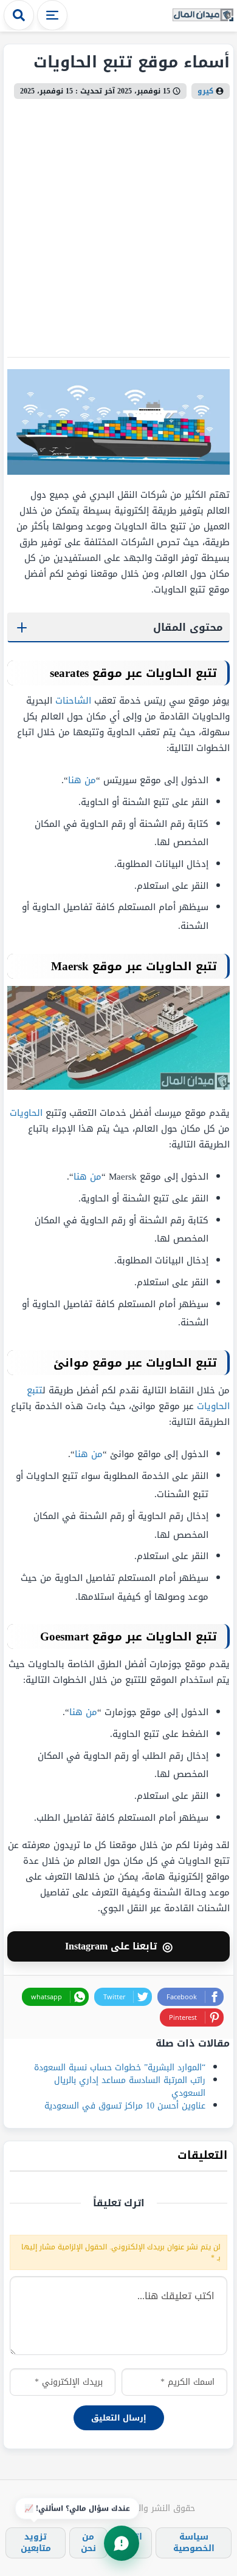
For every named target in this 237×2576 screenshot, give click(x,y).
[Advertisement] (118, 223)
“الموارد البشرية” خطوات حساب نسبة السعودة (120, 2068)
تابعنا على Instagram (119, 1946)
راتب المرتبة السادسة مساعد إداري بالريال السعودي (130, 2087)
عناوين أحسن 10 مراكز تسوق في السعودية (125, 2106)
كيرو (205, 91)
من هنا (82, 780)
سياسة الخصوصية (194, 2542)
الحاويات (26, 1113)
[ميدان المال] (203, 15)
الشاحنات (73, 701)
